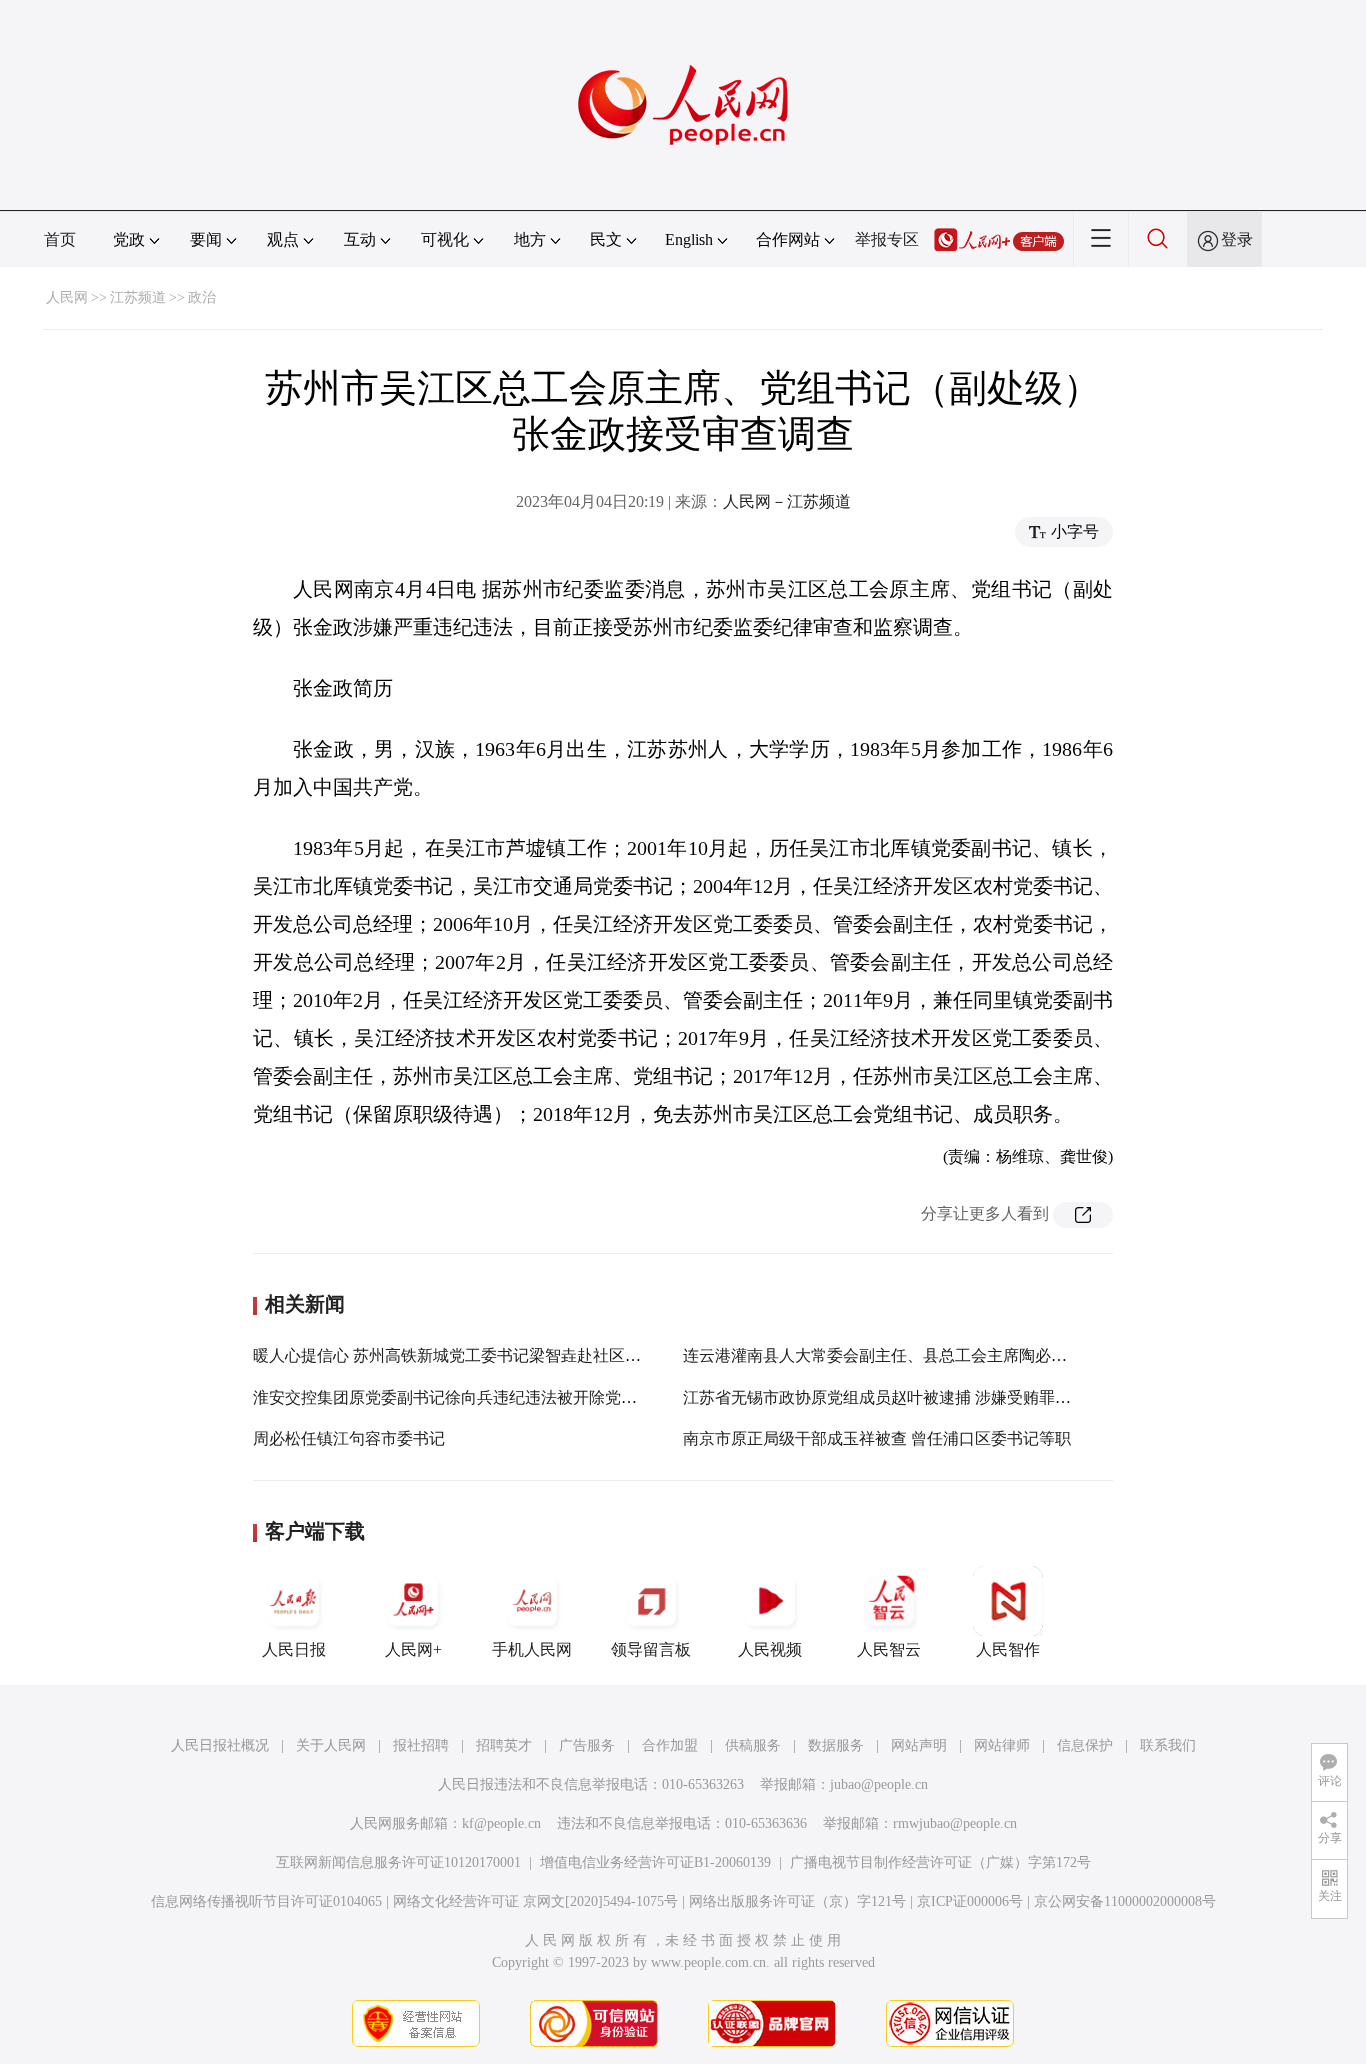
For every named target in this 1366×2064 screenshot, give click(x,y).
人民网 (67, 297)
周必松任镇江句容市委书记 (349, 1438)
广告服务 (587, 1745)
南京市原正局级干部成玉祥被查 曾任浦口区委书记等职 (877, 1438)
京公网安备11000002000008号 (1125, 1901)
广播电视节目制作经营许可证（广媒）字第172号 (940, 1862)
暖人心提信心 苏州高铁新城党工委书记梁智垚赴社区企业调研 (471, 1355)
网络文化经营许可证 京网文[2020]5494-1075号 (535, 1901)
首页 (60, 239)
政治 (202, 297)
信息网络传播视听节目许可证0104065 (266, 1901)
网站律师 (1002, 1745)
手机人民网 (532, 1649)
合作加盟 (670, 1745)
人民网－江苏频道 (787, 501)
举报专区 (887, 239)
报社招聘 (421, 1745)
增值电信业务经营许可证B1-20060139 (655, 1862)
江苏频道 (138, 297)
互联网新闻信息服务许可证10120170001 (398, 1862)
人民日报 (294, 1649)
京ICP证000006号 (970, 1901)
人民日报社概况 (220, 1745)
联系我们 (1168, 1745)
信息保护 (1085, 1745)
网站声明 (919, 1745)
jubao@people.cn (879, 1784)
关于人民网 (331, 1745)
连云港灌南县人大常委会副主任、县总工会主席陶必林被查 (891, 1355)
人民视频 (770, 1649)
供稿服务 (753, 1745)
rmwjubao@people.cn (955, 1823)
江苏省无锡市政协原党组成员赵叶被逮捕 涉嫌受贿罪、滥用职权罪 (917, 1397)
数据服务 (836, 1745)
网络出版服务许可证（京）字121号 (797, 1901)
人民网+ (413, 1649)
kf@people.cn (501, 1823)
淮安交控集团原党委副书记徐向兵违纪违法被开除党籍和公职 (469, 1397)
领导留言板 (651, 1649)
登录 (1237, 239)
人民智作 (1008, 1649)
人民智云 (889, 1649)
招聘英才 (504, 1745)
